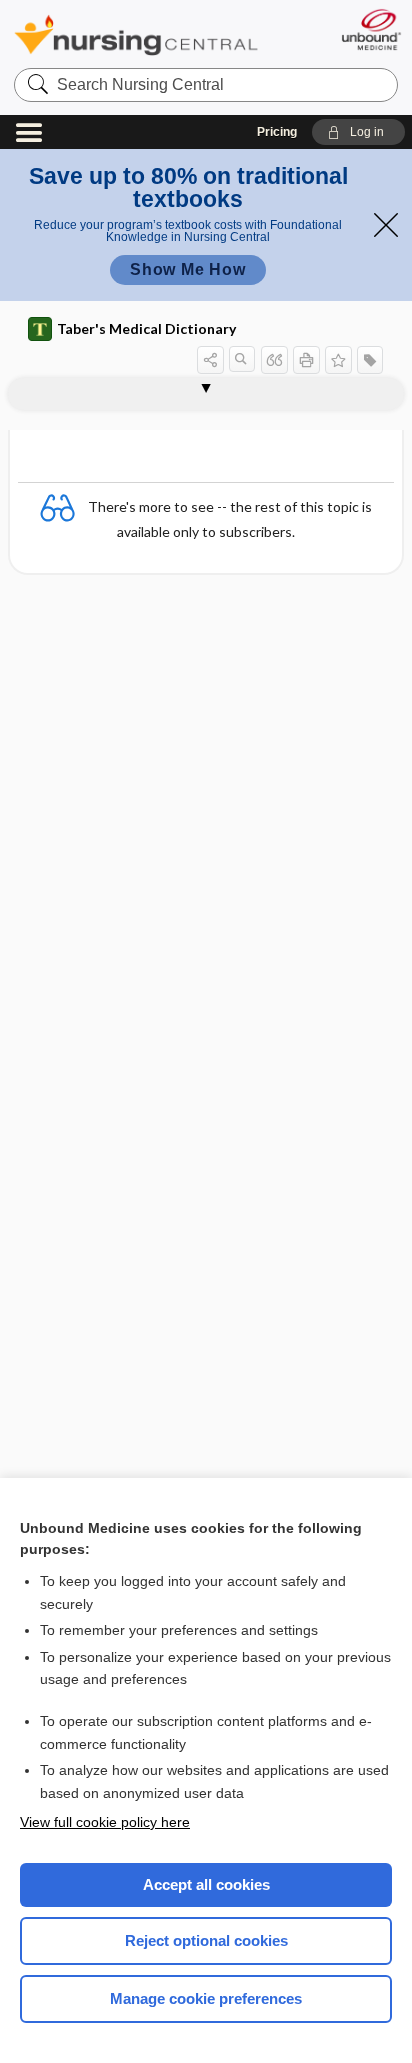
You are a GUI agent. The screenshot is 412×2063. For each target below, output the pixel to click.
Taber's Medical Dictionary (146, 328)
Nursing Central (136, 34)
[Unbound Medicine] (370, 29)
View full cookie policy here (105, 1822)
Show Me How (188, 269)
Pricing (277, 132)
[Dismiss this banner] (386, 225)
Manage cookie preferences (206, 1998)
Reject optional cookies (206, 1940)
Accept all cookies (206, 1884)
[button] (358, 132)
